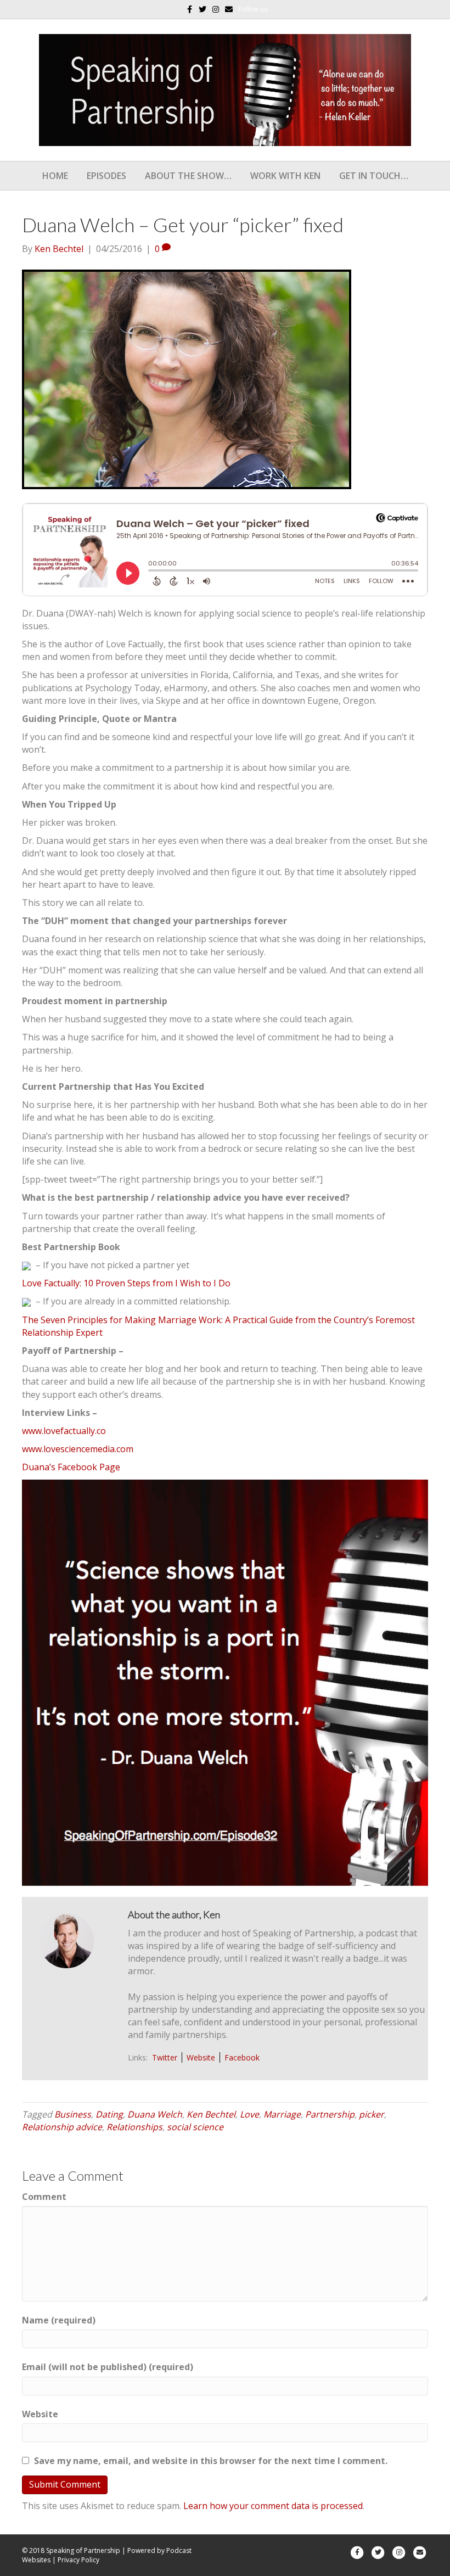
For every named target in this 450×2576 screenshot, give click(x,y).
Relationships (134, 2127)
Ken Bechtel (211, 2114)
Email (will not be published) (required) (108, 2367)
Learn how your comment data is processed (273, 2506)
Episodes (106, 176)
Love (249, 2114)
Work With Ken (285, 176)
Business (73, 2114)
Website (201, 2057)
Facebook (242, 2057)
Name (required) (59, 2320)
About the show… (188, 176)
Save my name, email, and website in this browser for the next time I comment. (211, 2461)
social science (195, 2127)
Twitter (165, 2057)
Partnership (330, 2114)
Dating (109, 2114)
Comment (44, 2197)
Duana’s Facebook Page (71, 1467)
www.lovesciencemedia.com (78, 1449)
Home (55, 176)
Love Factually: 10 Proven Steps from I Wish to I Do (126, 1283)
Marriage (282, 2114)
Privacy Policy (78, 2560)
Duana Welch (155, 2114)
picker (372, 2114)
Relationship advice (62, 2127)
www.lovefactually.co (64, 1431)
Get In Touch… (374, 176)
